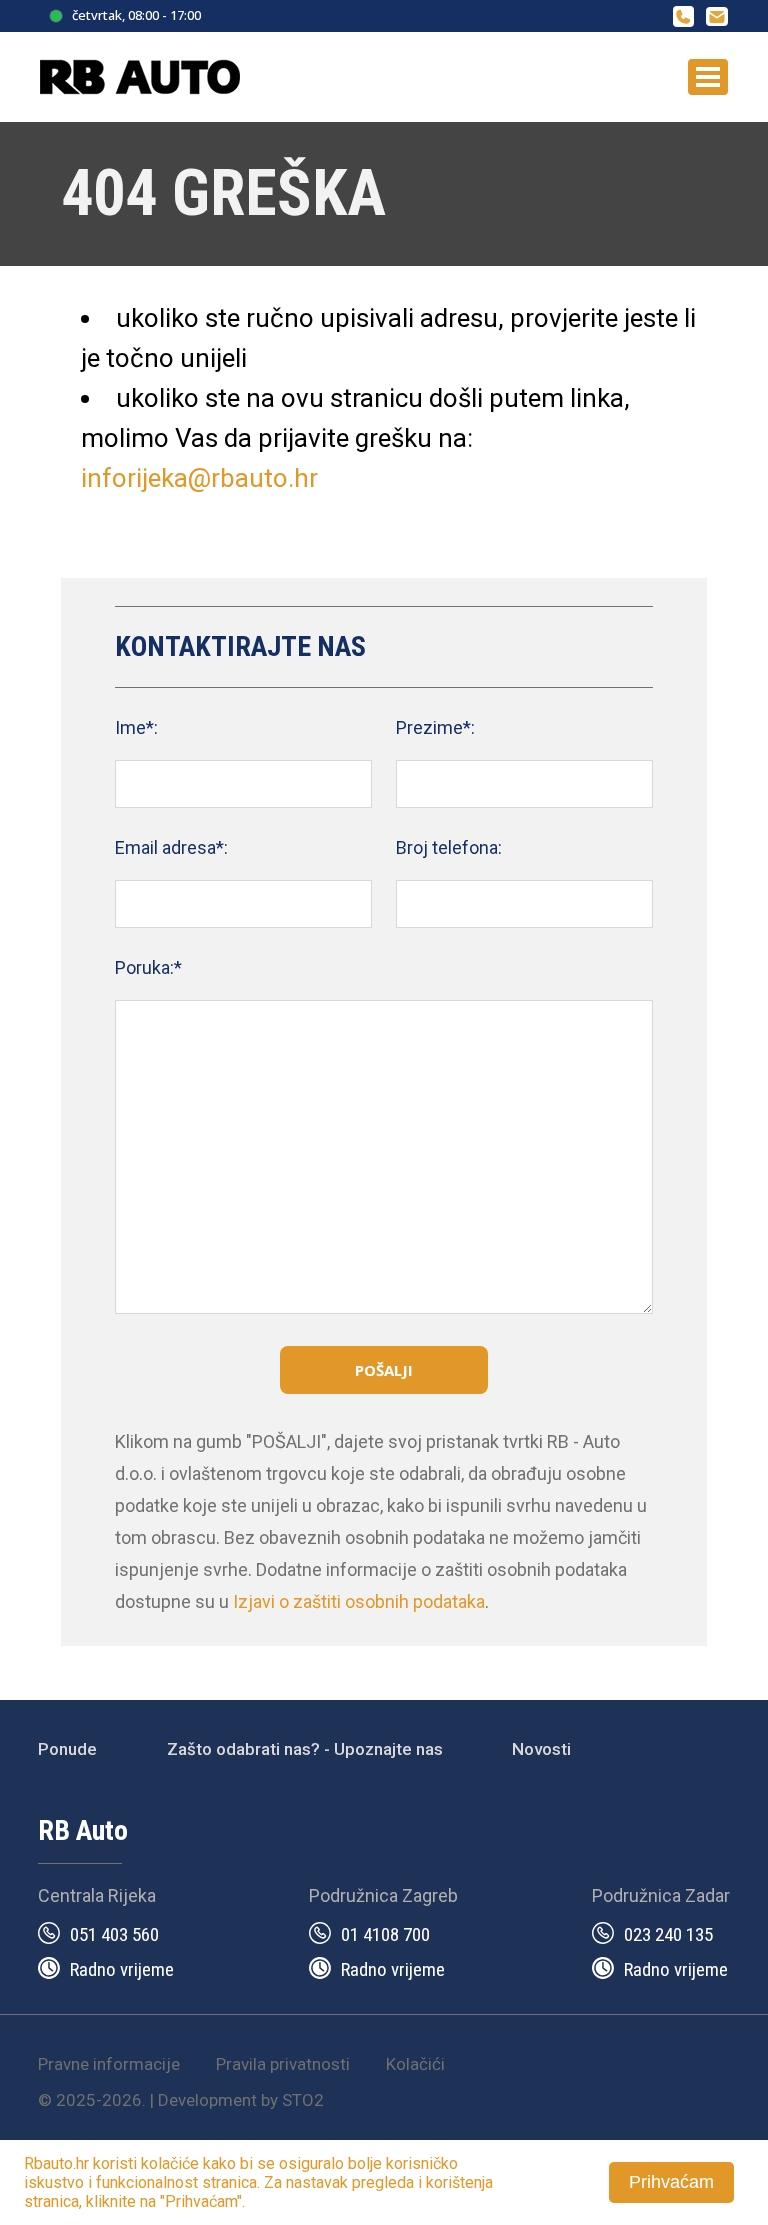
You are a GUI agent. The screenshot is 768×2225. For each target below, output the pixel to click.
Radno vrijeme (122, 1969)
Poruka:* (148, 967)
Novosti (541, 1749)
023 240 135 (668, 1934)
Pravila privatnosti (283, 2064)
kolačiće (170, 2163)
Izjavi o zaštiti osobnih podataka (359, 1601)
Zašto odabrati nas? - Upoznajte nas (305, 1749)
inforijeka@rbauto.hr (199, 478)
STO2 (303, 2100)
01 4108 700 (385, 1934)
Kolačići (415, 2064)
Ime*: (136, 727)
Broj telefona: (449, 847)
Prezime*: (435, 727)
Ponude (67, 1749)
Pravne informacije (109, 2064)
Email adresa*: (171, 847)
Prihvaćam (671, 2182)
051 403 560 (114, 1934)
